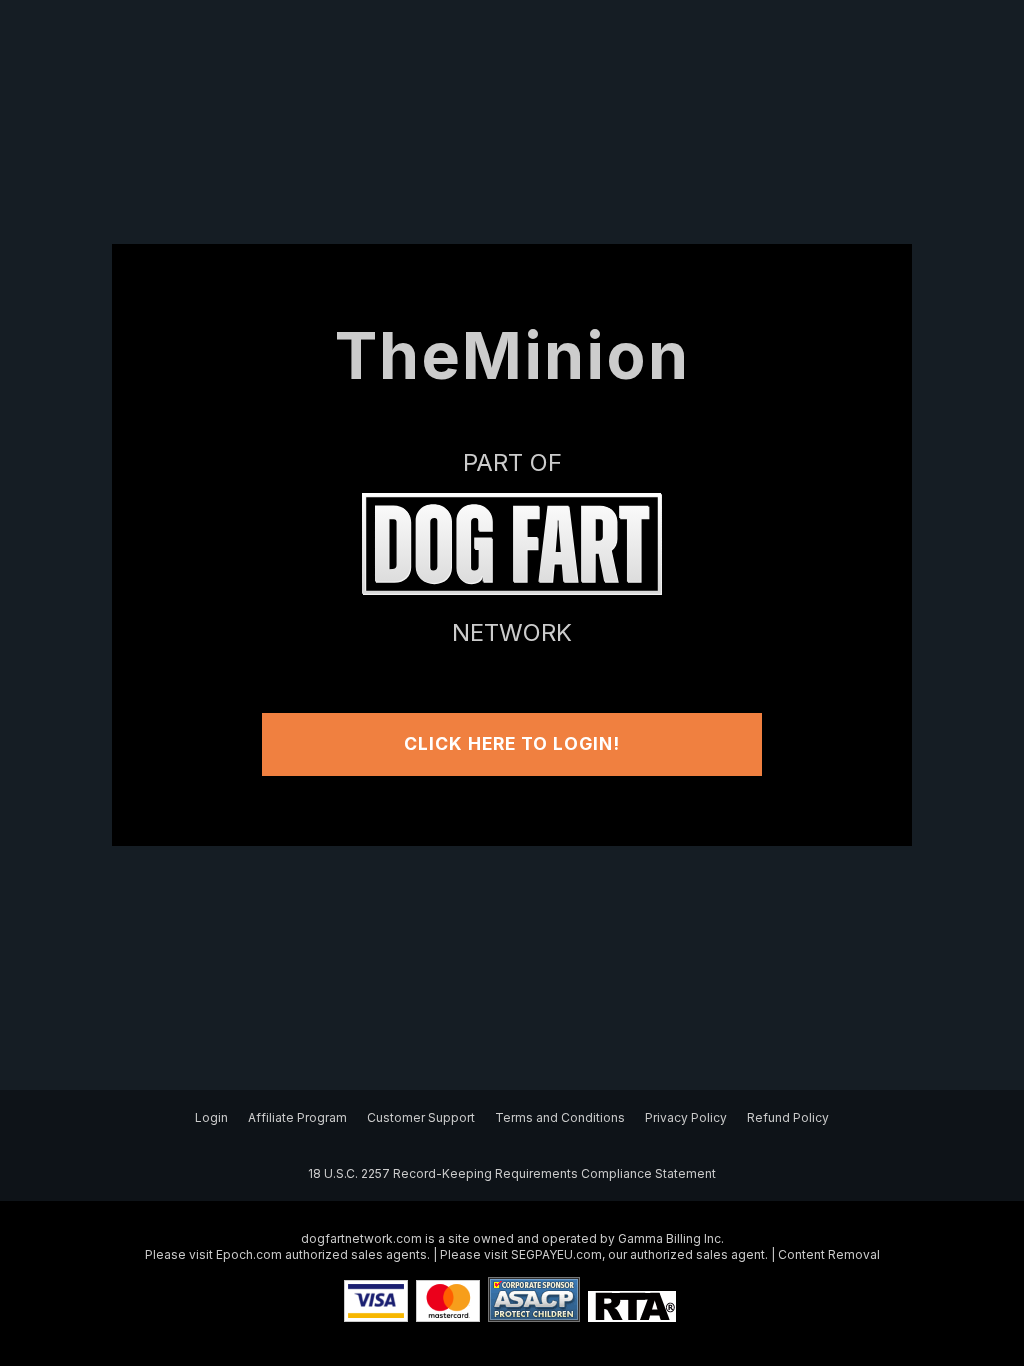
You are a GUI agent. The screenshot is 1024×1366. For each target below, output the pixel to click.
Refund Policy (788, 1117)
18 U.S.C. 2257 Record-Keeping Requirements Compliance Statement (512, 1173)
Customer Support (421, 1117)
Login (211, 1117)
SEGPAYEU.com (556, 1254)
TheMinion (512, 355)
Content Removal (829, 1254)
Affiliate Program (297, 1117)
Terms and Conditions (560, 1117)
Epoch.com (249, 1254)
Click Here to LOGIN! (512, 743)
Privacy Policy (686, 1117)
